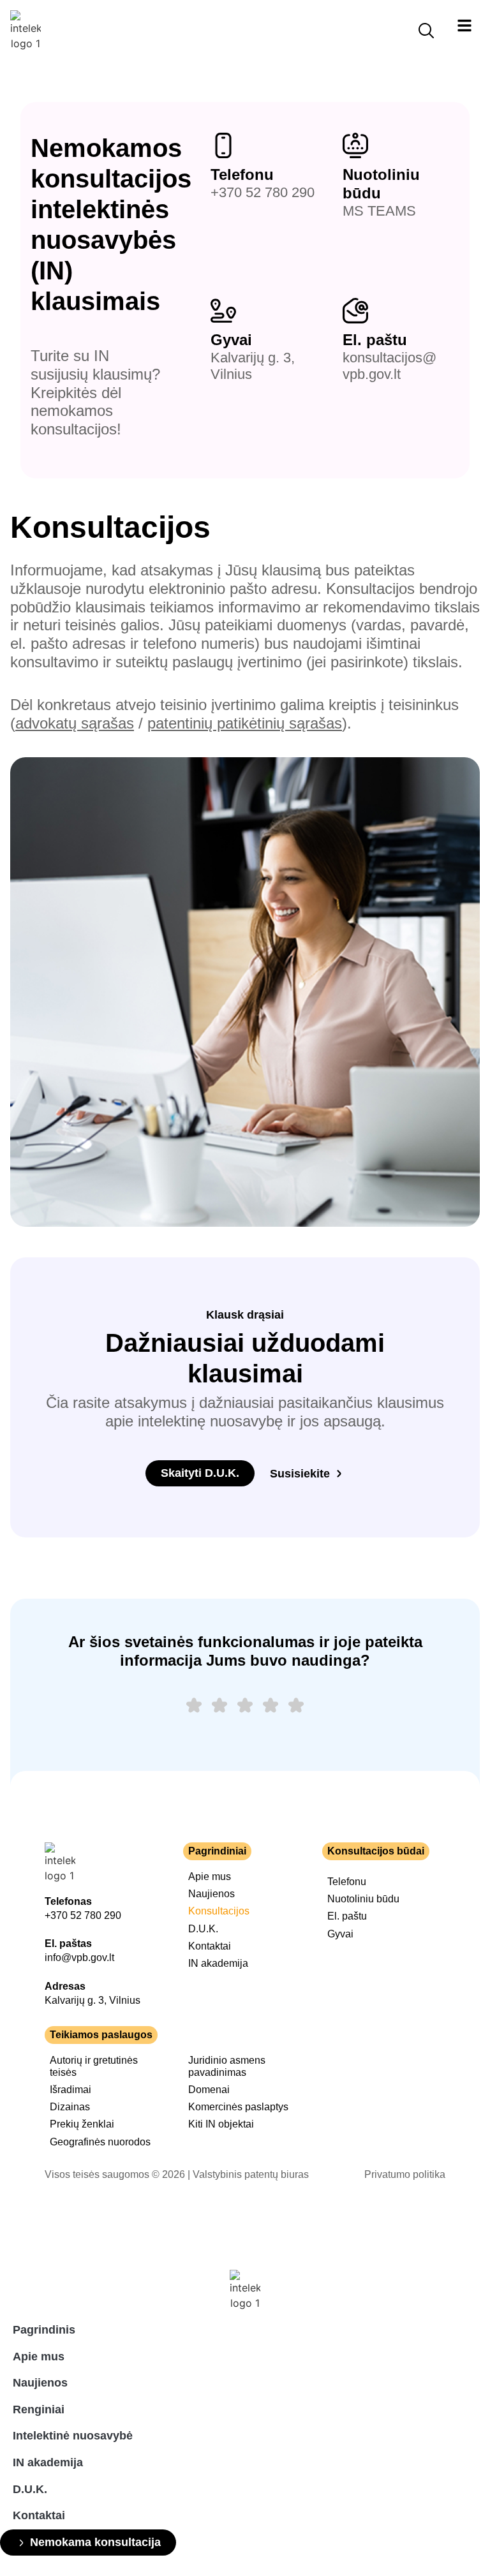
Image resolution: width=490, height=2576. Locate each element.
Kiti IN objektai (221, 2124)
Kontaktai (210, 1946)
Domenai (209, 2090)
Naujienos (212, 1894)
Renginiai (39, 2409)
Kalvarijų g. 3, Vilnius (93, 2000)
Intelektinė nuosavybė (73, 2436)
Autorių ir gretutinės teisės (94, 2066)
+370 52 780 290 (263, 192)
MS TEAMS (379, 211)
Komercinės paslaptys (238, 2107)
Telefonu (242, 174)
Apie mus (210, 1876)
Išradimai (71, 2090)
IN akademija (218, 1963)
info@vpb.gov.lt (79, 1958)
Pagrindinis (44, 2330)
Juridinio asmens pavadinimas (227, 2066)
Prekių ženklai (82, 2124)
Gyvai (231, 340)
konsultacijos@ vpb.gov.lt (390, 366)
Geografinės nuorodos (100, 2142)
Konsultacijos (219, 1911)
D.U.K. (203, 1929)
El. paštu (375, 340)
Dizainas (70, 2107)
